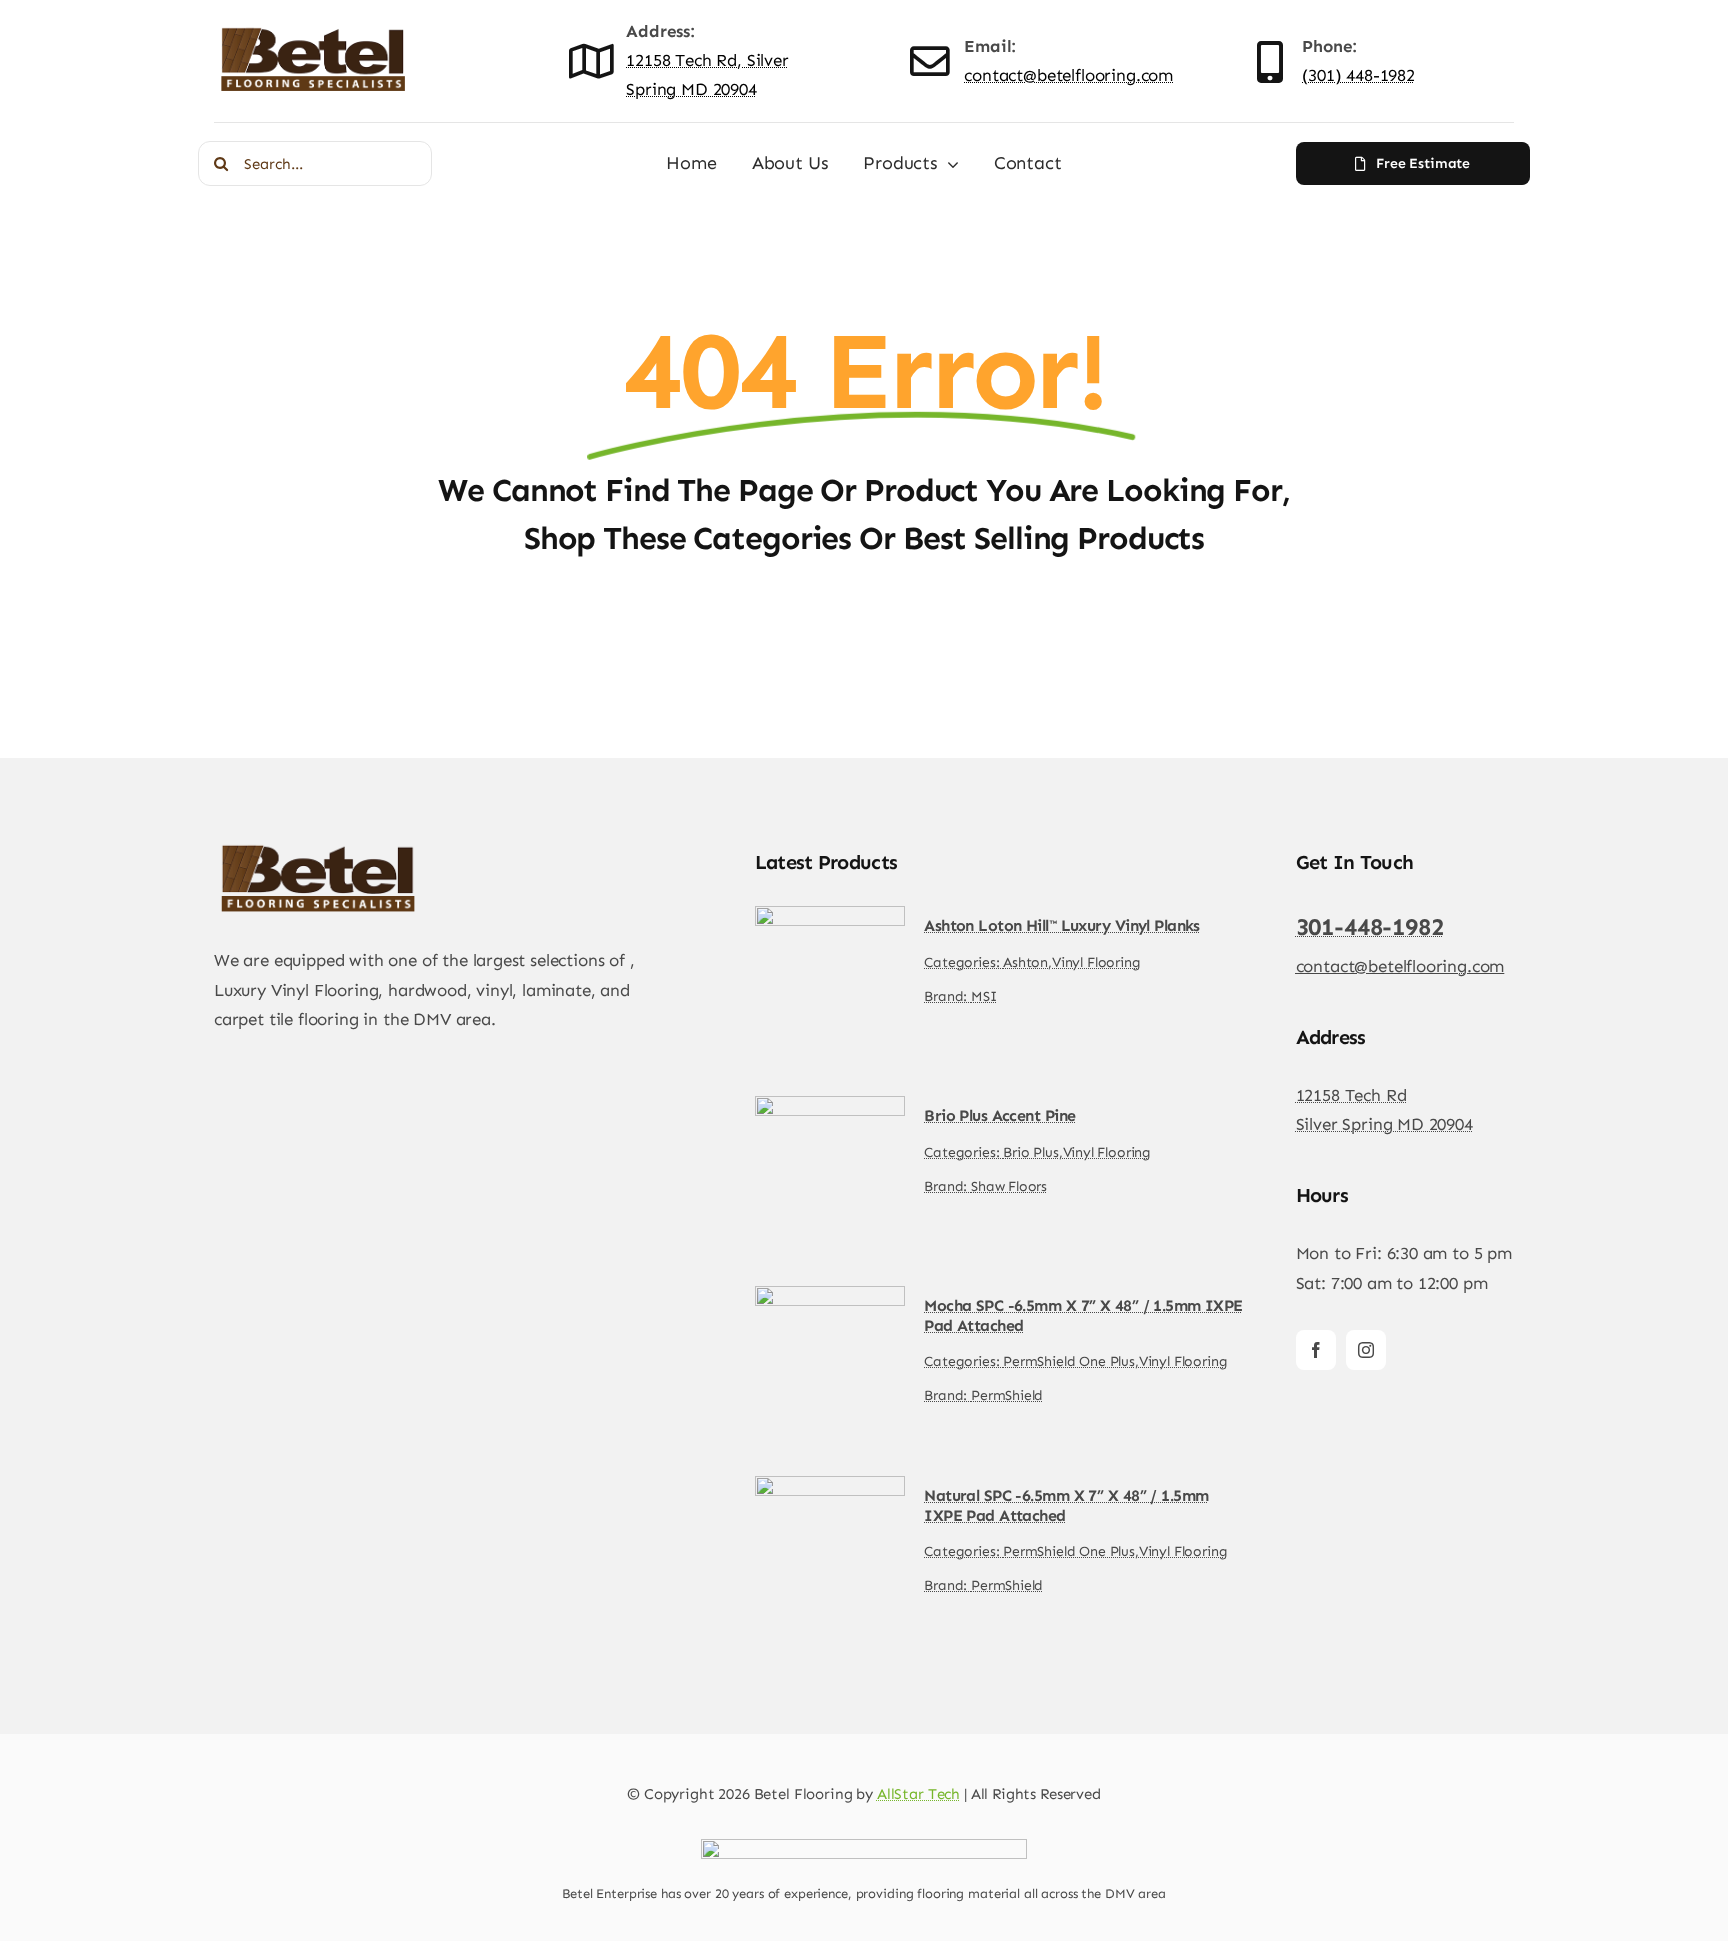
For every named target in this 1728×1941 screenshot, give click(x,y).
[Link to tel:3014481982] (1270, 62)
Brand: (947, 996)
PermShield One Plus (1069, 1361)
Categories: (963, 962)
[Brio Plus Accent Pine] (830, 1110)
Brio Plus (1030, 1152)
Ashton (1025, 962)
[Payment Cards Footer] (864, 1847)
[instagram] (1366, 1350)
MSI (984, 996)
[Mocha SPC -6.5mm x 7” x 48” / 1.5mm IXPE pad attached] (830, 1300)
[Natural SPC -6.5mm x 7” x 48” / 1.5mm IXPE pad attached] (830, 1490)
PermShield (1007, 1395)
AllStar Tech (918, 1794)
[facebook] (1316, 1350)
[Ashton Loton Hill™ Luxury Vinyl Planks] (830, 920)
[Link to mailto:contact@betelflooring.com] (929, 61)
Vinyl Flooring (1096, 962)
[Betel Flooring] (314, 29)
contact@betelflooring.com (1068, 75)
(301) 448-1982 (1358, 75)
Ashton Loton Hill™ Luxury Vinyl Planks (1062, 925)
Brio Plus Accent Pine (999, 1115)
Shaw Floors (1009, 1186)
